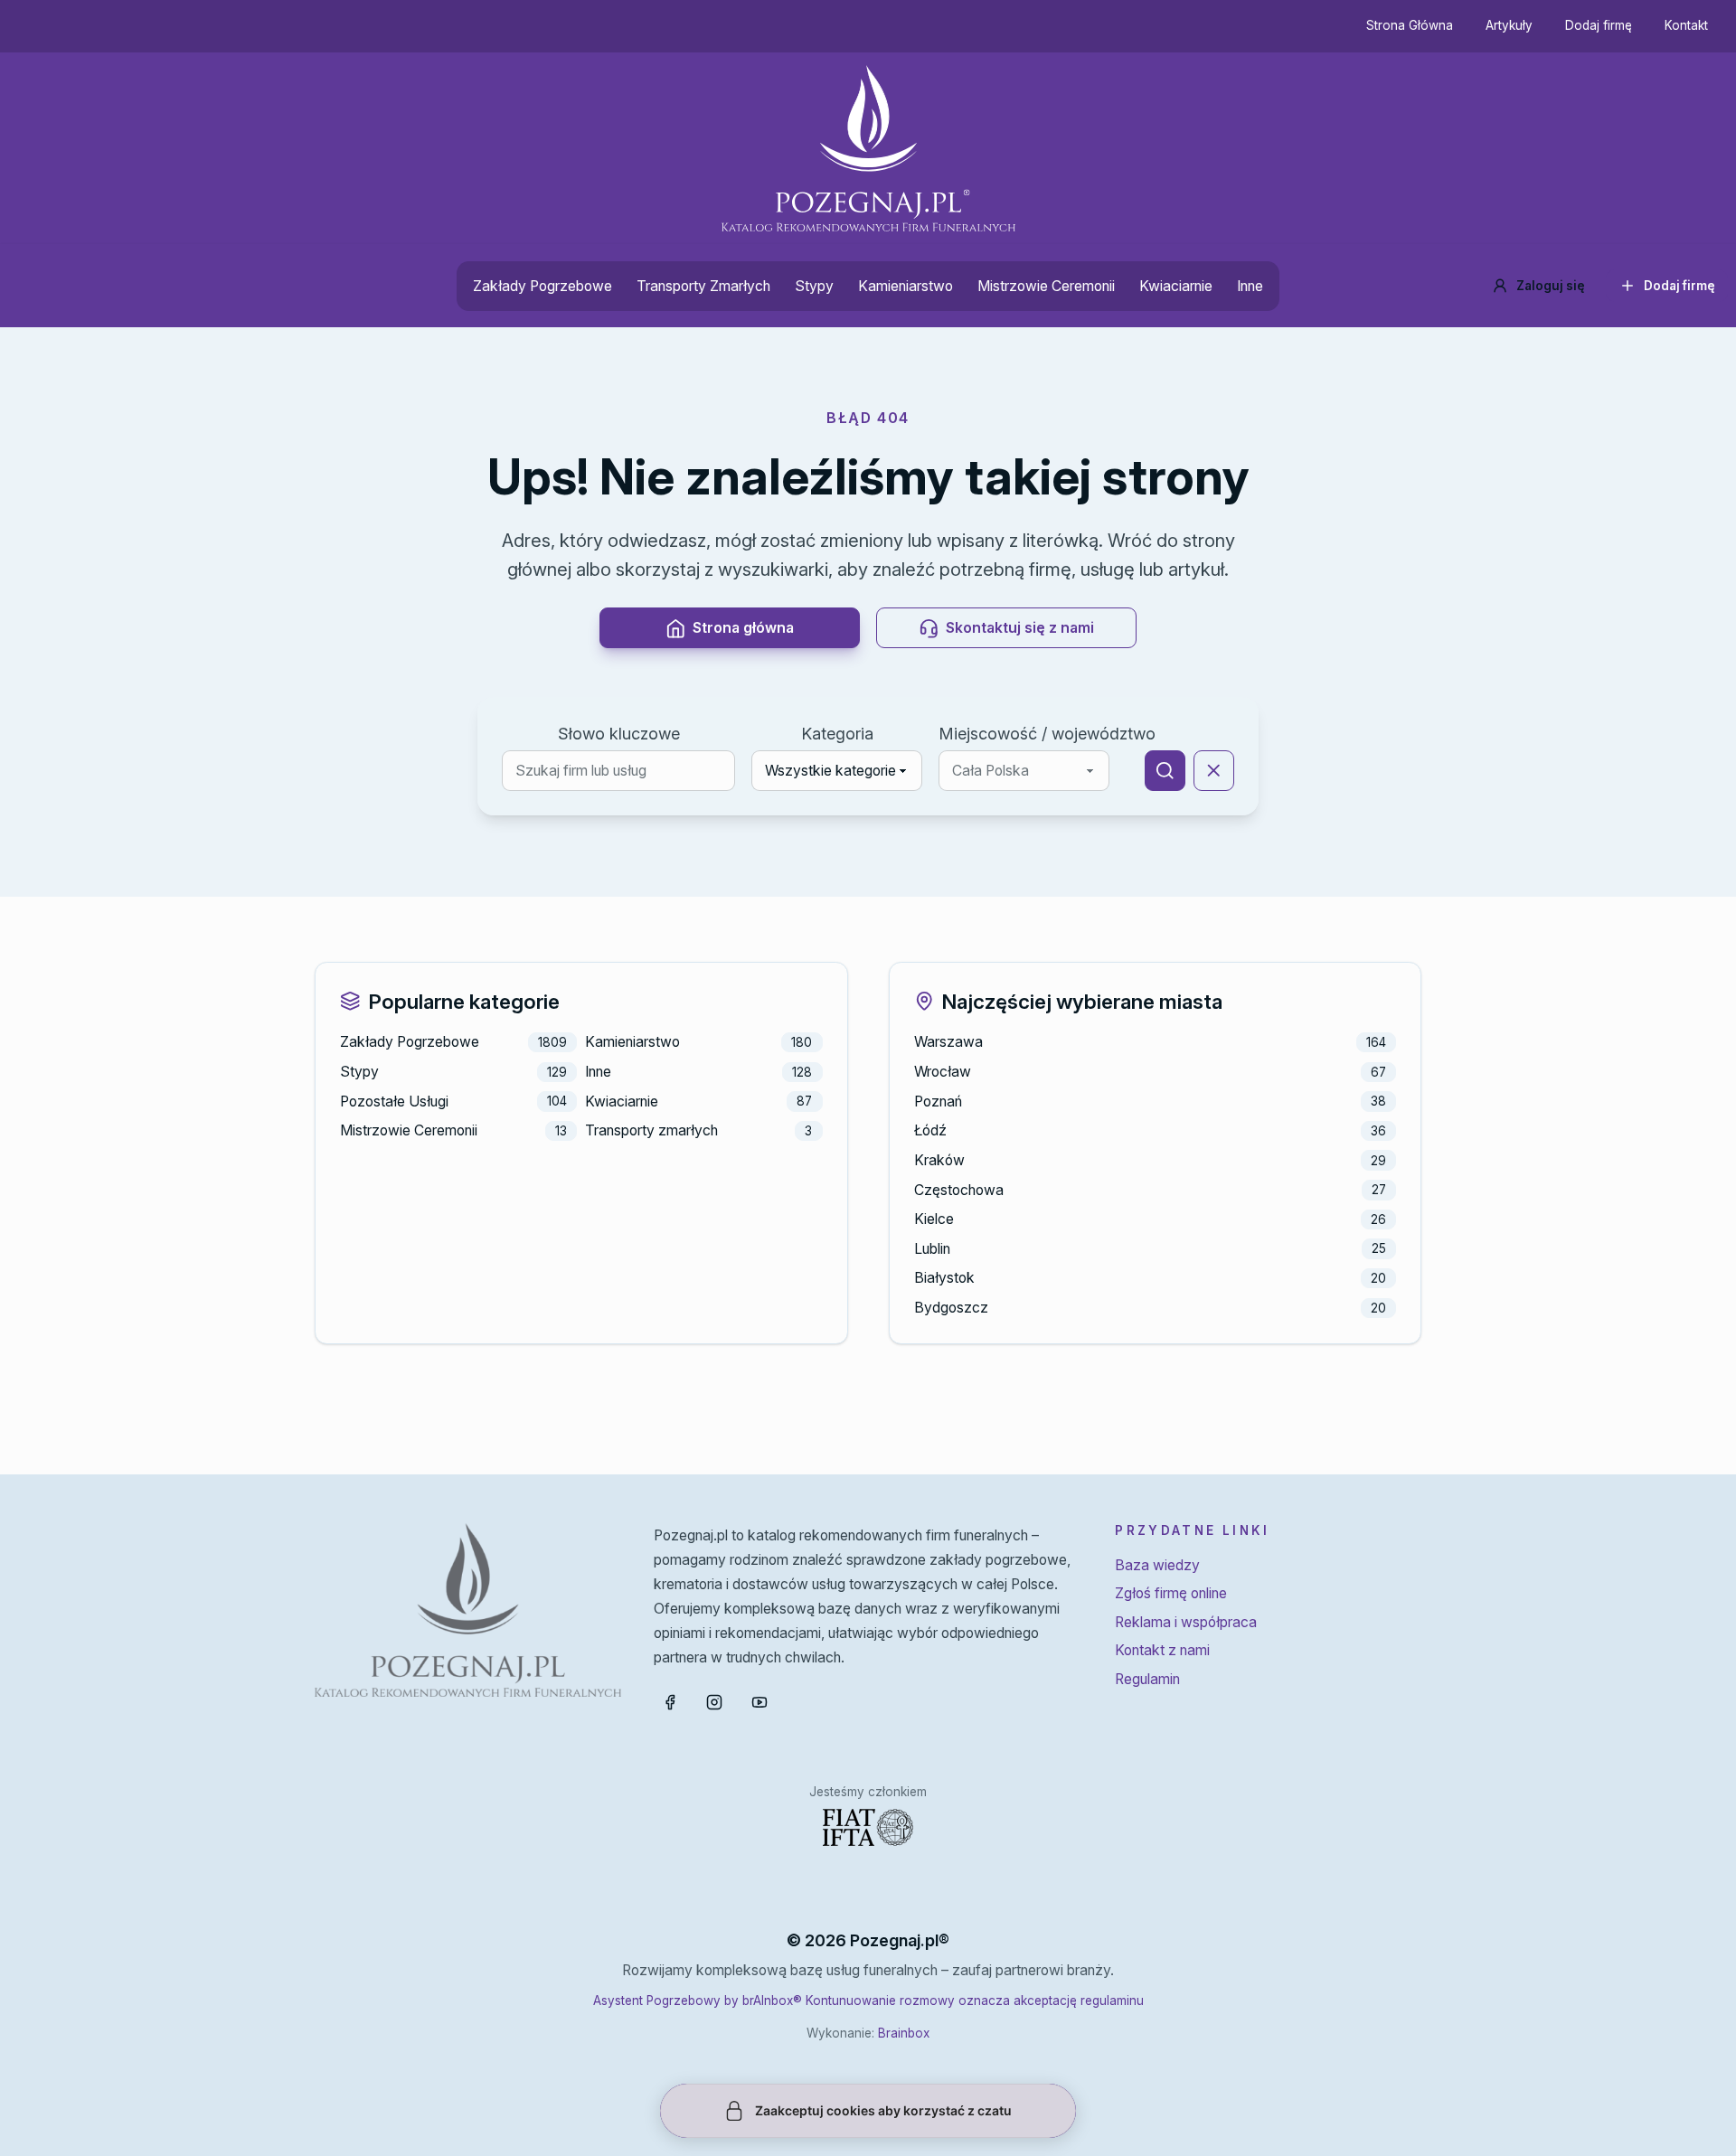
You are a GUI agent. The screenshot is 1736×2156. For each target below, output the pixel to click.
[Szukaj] (1165, 771)
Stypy (814, 286)
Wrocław (943, 1072)
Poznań (938, 1102)
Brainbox (904, 2033)
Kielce (934, 1219)
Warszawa (948, 1042)
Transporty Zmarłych (703, 286)
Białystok (944, 1278)
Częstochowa (959, 1190)
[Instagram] (714, 1702)
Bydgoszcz (951, 1308)
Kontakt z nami (1162, 1650)
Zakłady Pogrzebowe (542, 286)
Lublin (932, 1249)
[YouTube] (759, 1702)
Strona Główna (1410, 25)
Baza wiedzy (1157, 1565)
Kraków (939, 1160)
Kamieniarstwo (906, 286)
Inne (1250, 286)
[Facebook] (670, 1702)
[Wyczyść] (1214, 771)
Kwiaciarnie (1176, 286)
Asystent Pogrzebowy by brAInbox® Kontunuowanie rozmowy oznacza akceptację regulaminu (868, 2001)
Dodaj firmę (1599, 25)
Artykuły (1509, 25)
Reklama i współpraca (1186, 1622)
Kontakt (1686, 25)
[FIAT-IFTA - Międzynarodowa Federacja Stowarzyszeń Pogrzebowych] (868, 1827)
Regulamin (1147, 1679)
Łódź (930, 1130)
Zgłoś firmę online (1171, 1593)
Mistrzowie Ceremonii (1046, 286)
